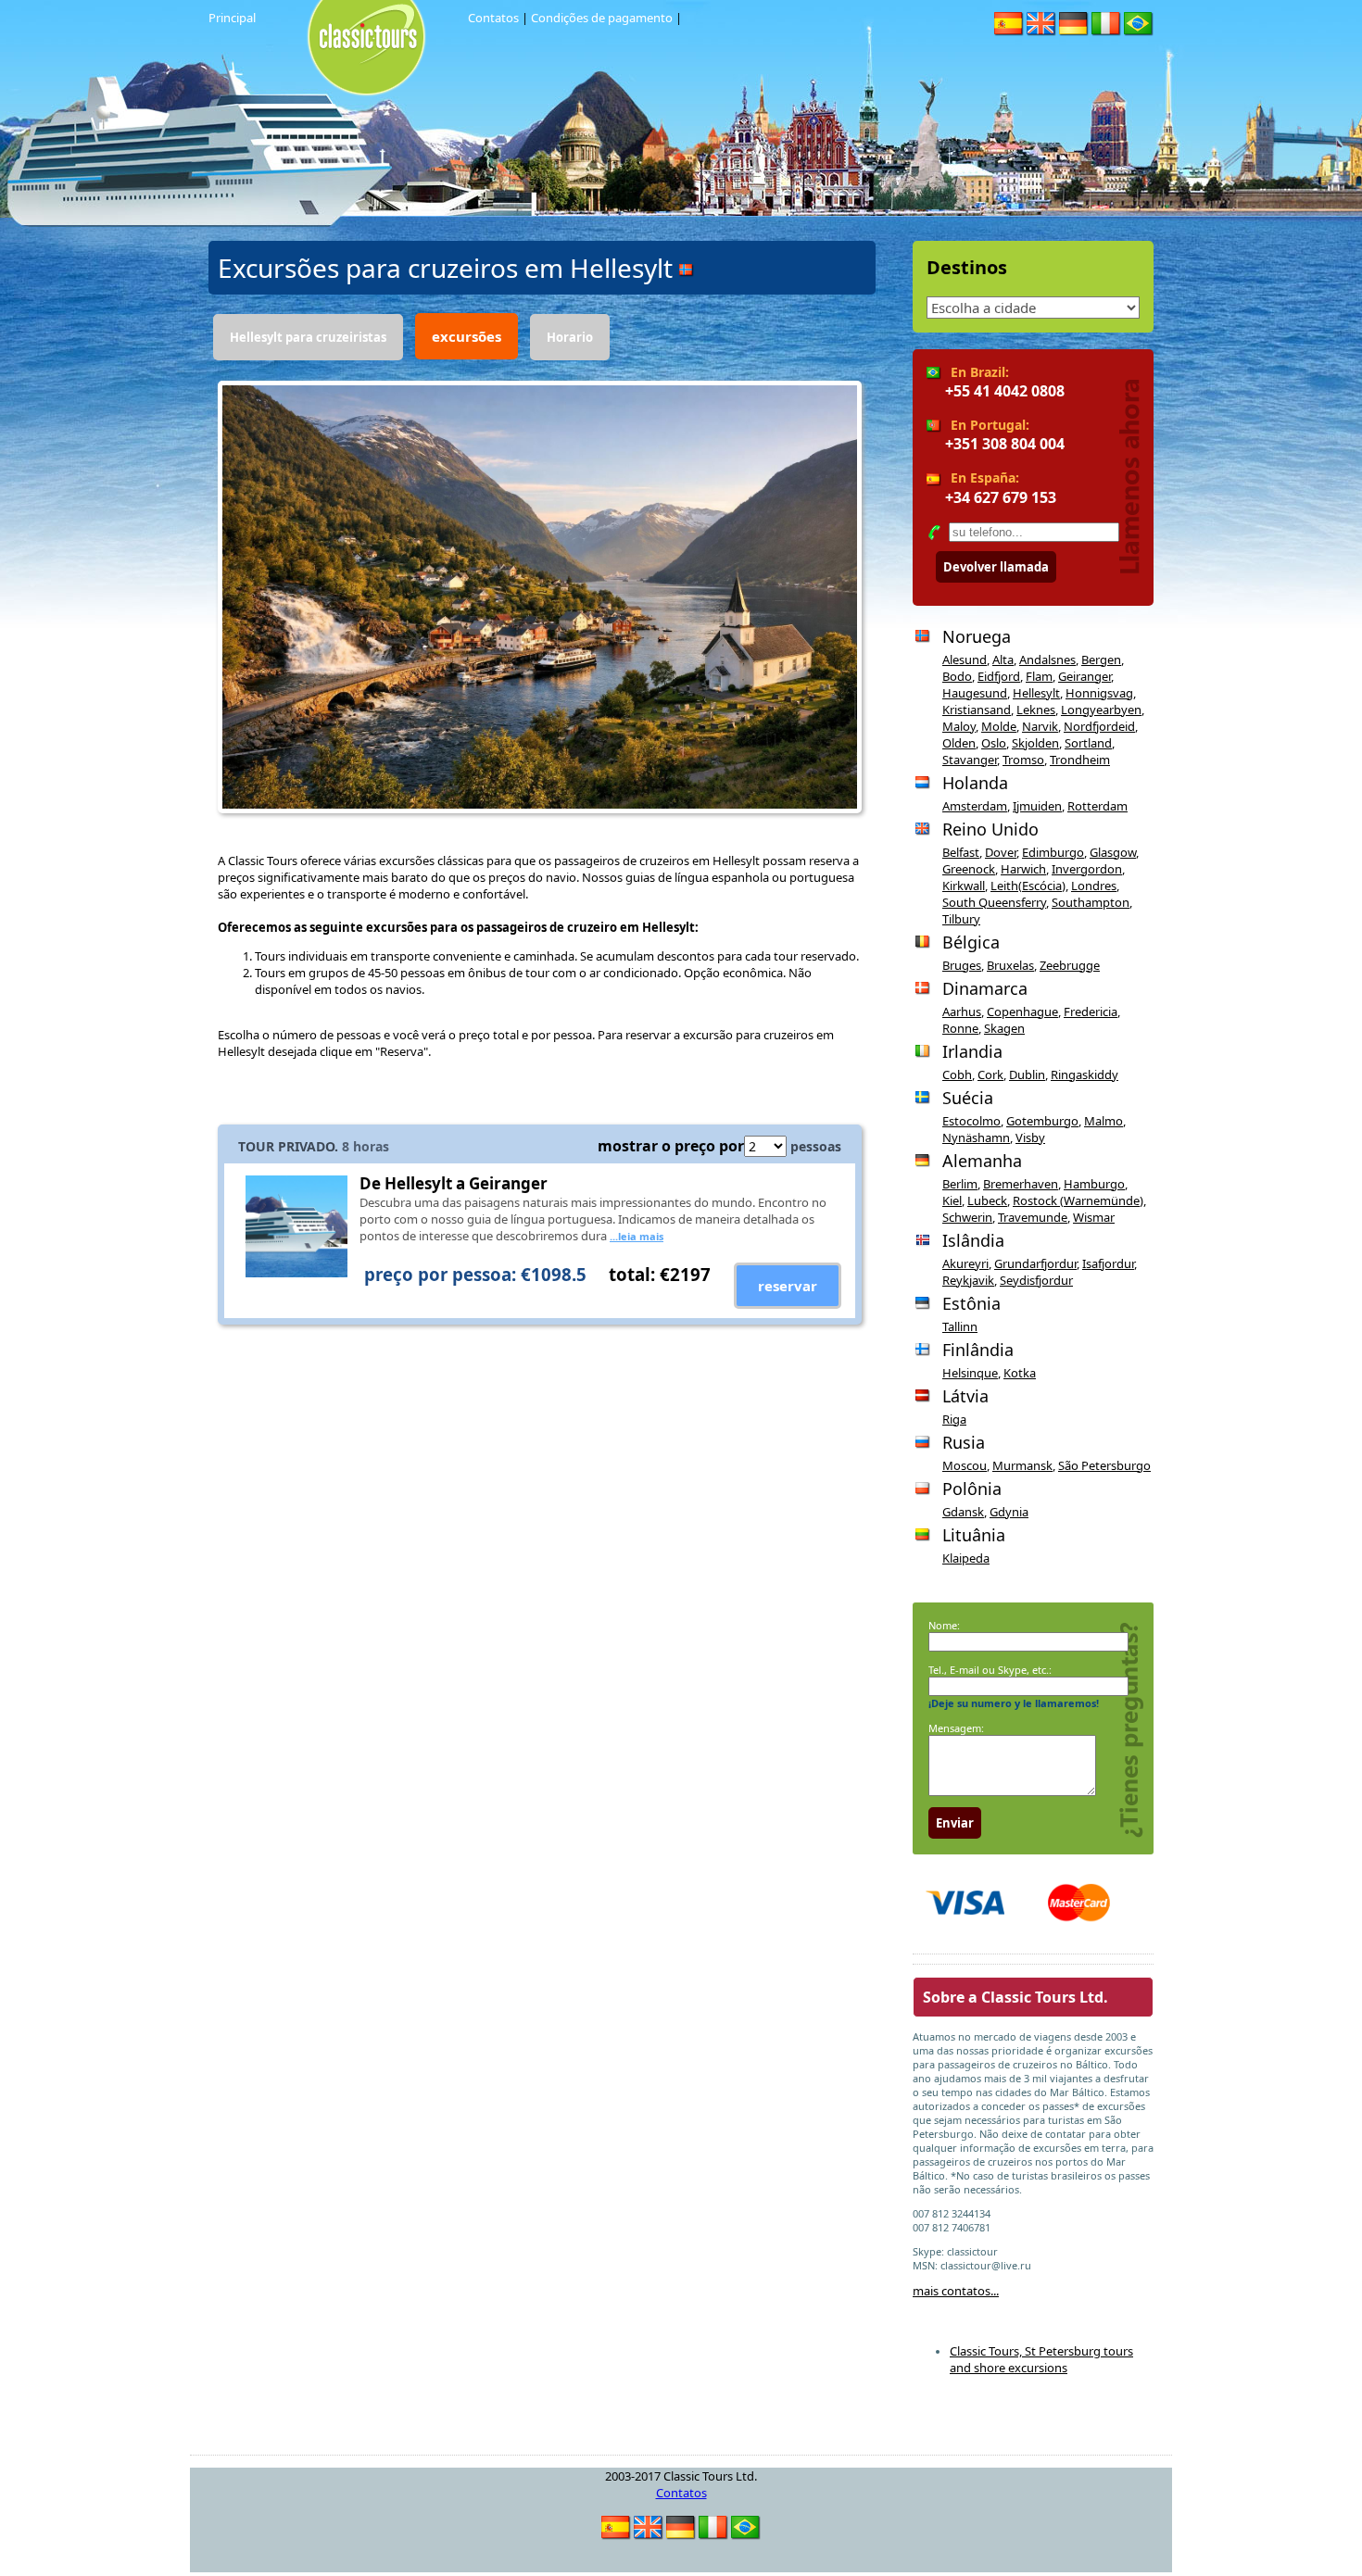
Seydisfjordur (1036, 1280)
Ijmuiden (1037, 806)
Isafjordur (1108, 1263)
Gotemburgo (1042, 1121)
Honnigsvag (1099, 693)
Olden (959, 743)
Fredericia (1091, 1012)
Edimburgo (1053, 852)
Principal (232, 18)
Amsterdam (975, 806)
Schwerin (967, 1217)
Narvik (1040, 726)
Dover (1001, 852)
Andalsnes (1047, 660)
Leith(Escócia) (1028, 886)
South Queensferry (994, 902)
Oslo (994, 743)
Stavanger (970, 760)
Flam (1039, 676)
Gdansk (963, 1512)
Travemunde (1033, 1217)
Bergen (1101, 660)
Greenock (969, 869)
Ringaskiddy (1085, 1074)
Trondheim (1080, 760)
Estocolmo (971, 1121)
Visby (1030, 1137)
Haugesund (975, 693)
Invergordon (1087, 869)
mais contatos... (956, 2291)
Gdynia (1009, 1512)
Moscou (965, 1465)
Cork (990, 1074)
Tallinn (960, 1326)
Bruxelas (1010, 965)
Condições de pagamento (602, 18)
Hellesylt (1036, 693)
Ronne (960, 1028)
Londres (1094, 886)
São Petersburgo (1104, 1465)
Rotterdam (1097, 806)
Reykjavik (968, 1280)
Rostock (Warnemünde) (1078, 1200)
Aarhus (962, 1012)
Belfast (961, 852)
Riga (954, 1419)
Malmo (1103, 1121)
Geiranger (1085, 676)
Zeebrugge (1070, 965)
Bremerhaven (1021, 1184)
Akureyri (965, 1263)
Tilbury (961, 919)
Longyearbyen (1101, 710)
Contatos (493, 18)
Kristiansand (977, 710)
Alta (1003, 660)
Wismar (1094, 1217)
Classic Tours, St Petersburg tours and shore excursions (1041, 2359)
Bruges (962, 965)
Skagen (1004, 1028)
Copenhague (1022, 1012)
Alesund (965, 660)
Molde (999, 726)
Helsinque (970, 1373)
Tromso (1023, 760)
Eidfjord (999, 676)
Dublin (1027, 1074)
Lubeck (987, 1200)
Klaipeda (966, 1558)
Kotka (1020, 1373)
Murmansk (1022, 1465)
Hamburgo (1094, 1184)
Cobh (957, 1074)
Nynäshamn (976, 1137)
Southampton (1091, 902)
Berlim (960, 1184)
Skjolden (1035, 743)
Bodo (957, 676)
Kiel (952, 1200)
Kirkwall (964, 886)
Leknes (1036, 710)
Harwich (1023, 869)
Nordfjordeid (1099, 726)
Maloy (959, 726)
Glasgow (1113, 852)
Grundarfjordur (1035, 1263)
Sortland (1088, 743)
